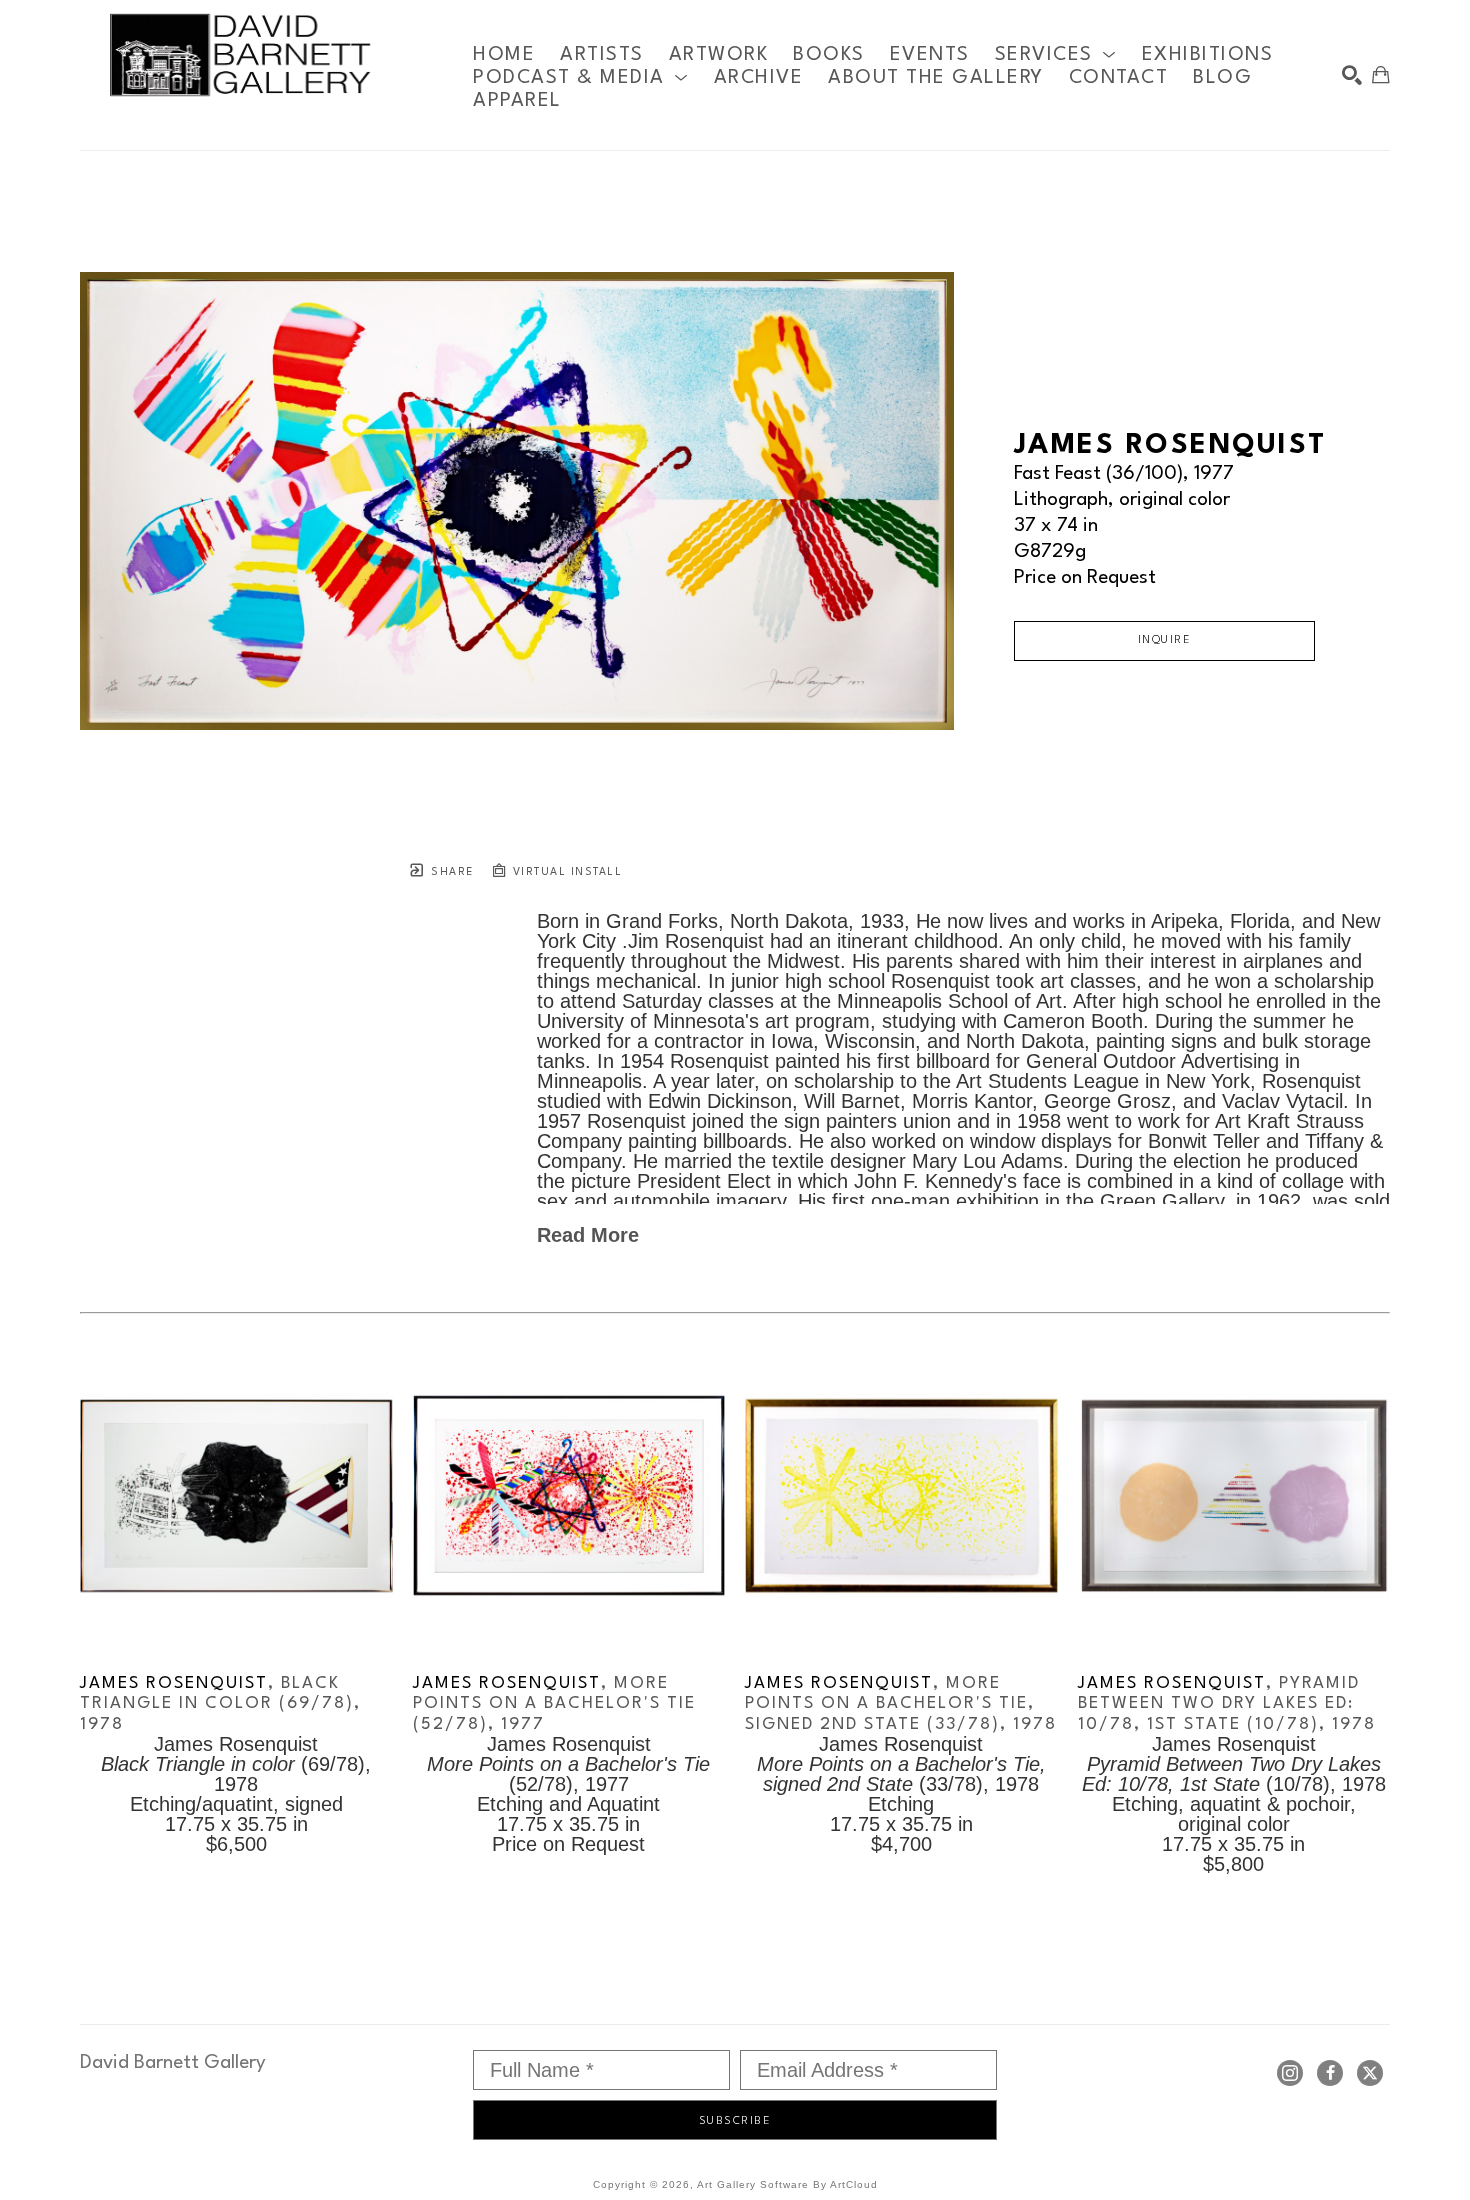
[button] (1056, 54)
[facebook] (1330, 2073)
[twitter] (1370, 2073)
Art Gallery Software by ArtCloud (787, 2184)
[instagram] (1290, 2073)
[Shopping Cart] (1381, 75)
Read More (588, 1235)
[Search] (1352, 75)
